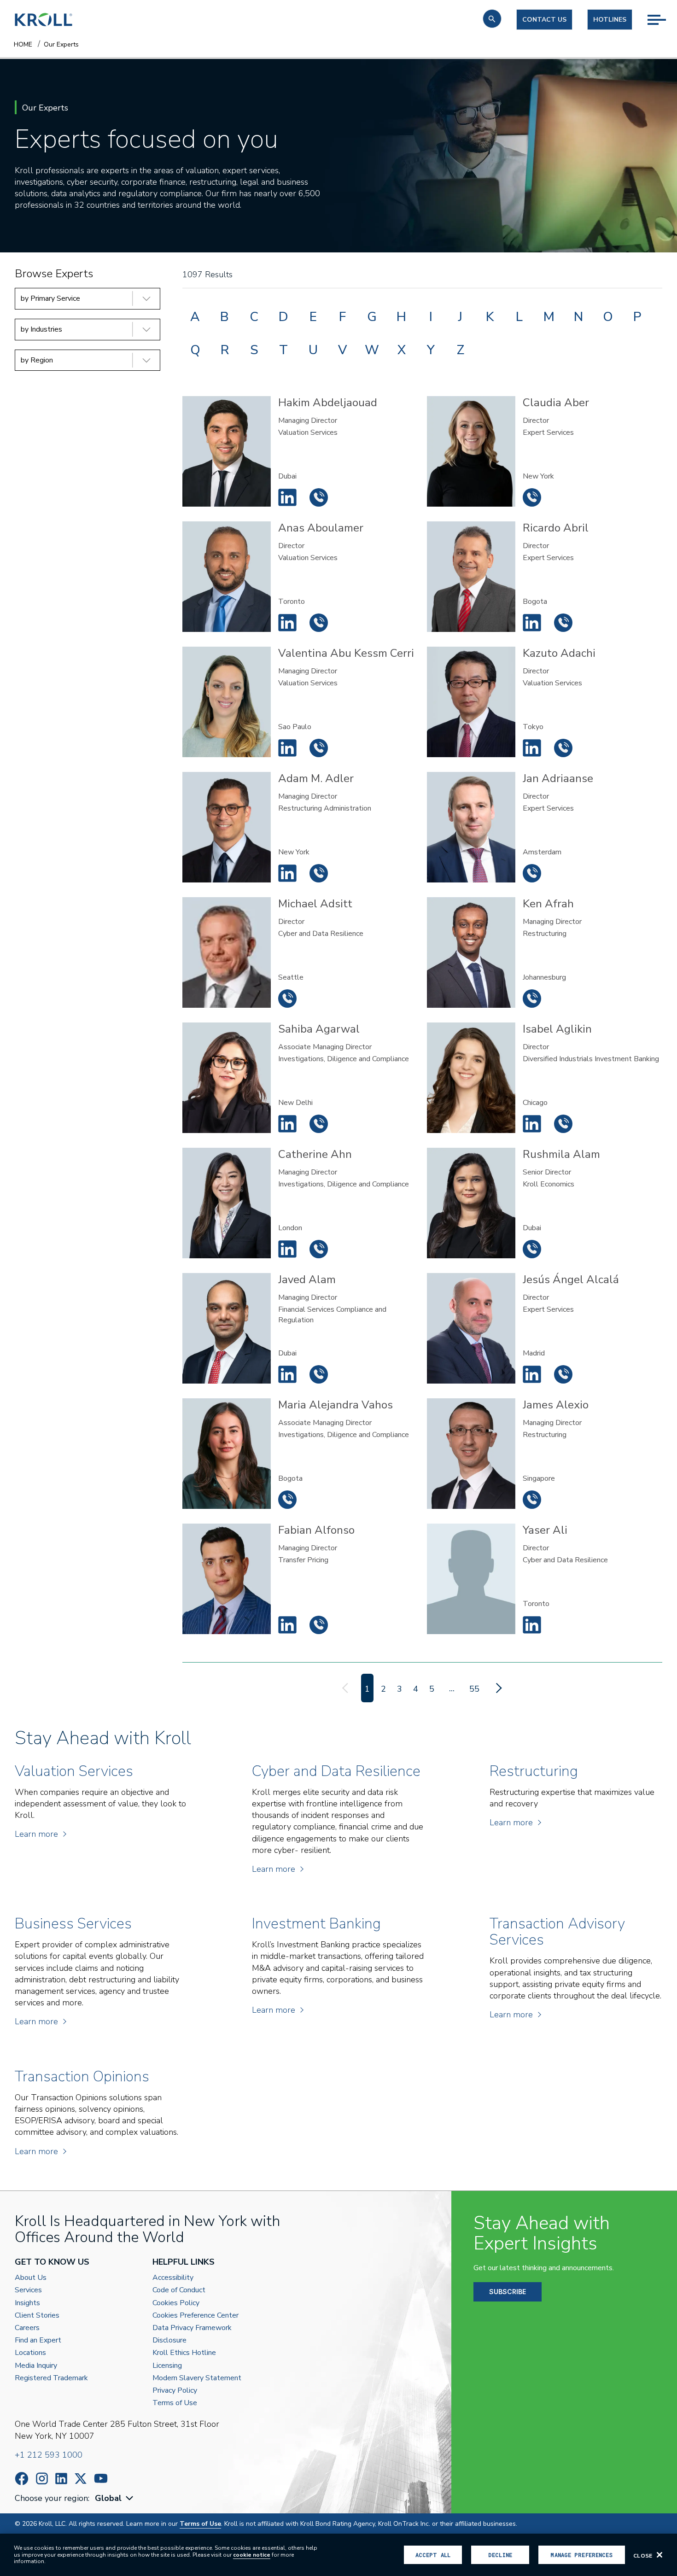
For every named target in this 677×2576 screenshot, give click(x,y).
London (290, 1228)
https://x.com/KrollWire (81, 2479)
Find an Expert (38, 2340)
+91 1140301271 (319, 1124)
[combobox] (115, 2498)
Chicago (535, 1103)
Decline (500, 2555)
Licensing (167, 2366)
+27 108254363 (532, 999)
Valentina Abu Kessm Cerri (287, 748)
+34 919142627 (563, 1374)
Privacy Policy (175, 2391)
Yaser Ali (532, 1625)
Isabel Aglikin (532, 1124)
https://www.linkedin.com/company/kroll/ (61, 2479)
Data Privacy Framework (192, 2328)
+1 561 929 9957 (532, 497)
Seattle (291, 977)
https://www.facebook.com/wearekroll (22, 2479)
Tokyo (533, 727)
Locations (30, 2353)
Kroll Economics (549, 1184)
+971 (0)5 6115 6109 (319, 497)
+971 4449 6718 (319, 1374)
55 (474, 1689)
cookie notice (252, 2555)
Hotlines (610, 20)
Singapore (539, 1478)
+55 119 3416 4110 (319, 748)
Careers (27, 2328)
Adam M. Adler (287, 873)
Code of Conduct (179, 2290)
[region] (338, 2555)
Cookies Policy (176, 2303)
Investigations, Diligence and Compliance (344, 1059)
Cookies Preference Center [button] (196, 2316)
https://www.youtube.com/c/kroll (101, 2478)
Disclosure (169, 2340)
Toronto (292, 602)
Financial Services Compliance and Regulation (332, 1314)
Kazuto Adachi (532, 748)
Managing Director (308, 421)
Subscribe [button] (508, 2292)
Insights (27, 2303)
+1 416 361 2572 (319, 623)
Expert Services (548, 432)
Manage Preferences (581, 2555)
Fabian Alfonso (287, 1625)
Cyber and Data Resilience (321, 934)
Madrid (534, 1353)
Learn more (36, 1834)
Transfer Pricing (303, 1560)
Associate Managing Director (325, 1047)
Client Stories (37, 2316)
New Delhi (295, 1103)
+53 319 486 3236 (287, 1500)
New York (538, 476)
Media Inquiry (36, 2366)
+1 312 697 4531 (563, 1124)
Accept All (433, 2555)
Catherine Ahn (287, 1249)
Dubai (287, 476)
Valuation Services (308, 432)
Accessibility (173, 2278)
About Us (31, 2278)
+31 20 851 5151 (532, 873)
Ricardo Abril (532, 623)
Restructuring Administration (325, 808)
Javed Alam (287, 1374)
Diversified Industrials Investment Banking (591, 1059)
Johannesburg (544, 977)
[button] (492, 19)
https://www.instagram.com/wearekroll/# (42, 2479)
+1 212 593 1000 (49, 2455)
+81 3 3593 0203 (563, 748)
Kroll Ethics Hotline (184, 2353)
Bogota (535, 602)
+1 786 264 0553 (319, 1625)
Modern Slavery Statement (197, 2378)
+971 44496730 (532, 1249)
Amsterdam (542, 852)
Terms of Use (175, 2403)
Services (28, 2290)
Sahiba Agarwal (287, 1124)
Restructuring (545, 934)
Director (536, 421)
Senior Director (547, 1172)
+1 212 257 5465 (319, 873)
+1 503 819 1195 (287, 999)
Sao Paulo (295, 727)
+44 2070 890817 (319, 1249)
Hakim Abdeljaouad (287, 497)
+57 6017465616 (563, 623)
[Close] (659, 2555)
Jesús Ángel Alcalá (532, 1374)
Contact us (544, 20)
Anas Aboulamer (287, 623)
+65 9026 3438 (532, 1500)
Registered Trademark (51, 2378)
